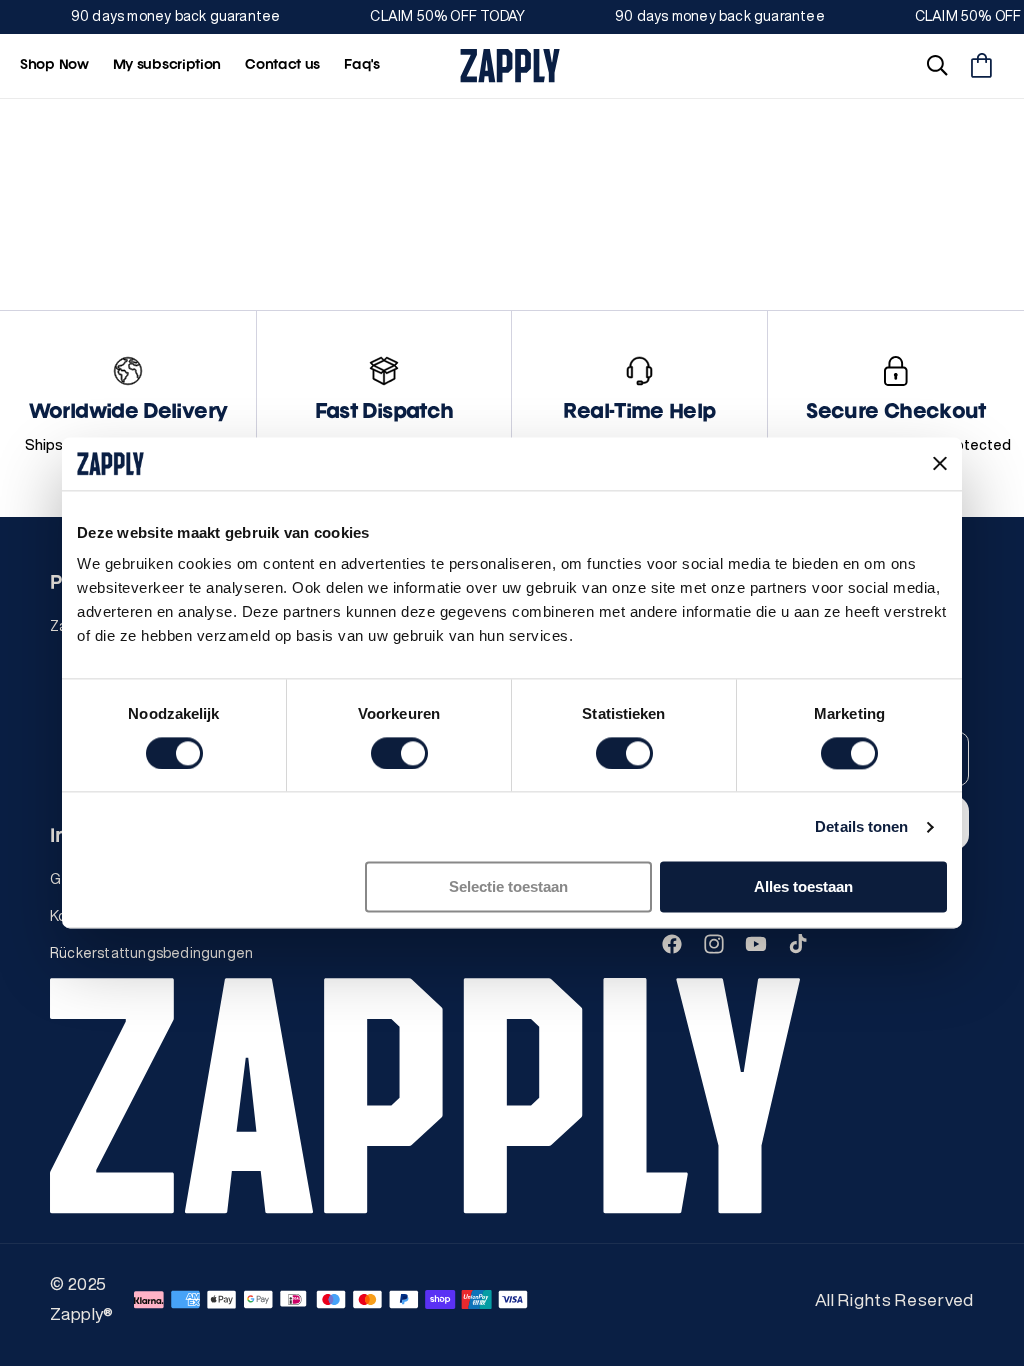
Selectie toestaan (508, 887)
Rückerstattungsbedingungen (151, 953)
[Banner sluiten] (940, 464)
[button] (937, 66)
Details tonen (861, 826)
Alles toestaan (803, 887)
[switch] (399, 753)
